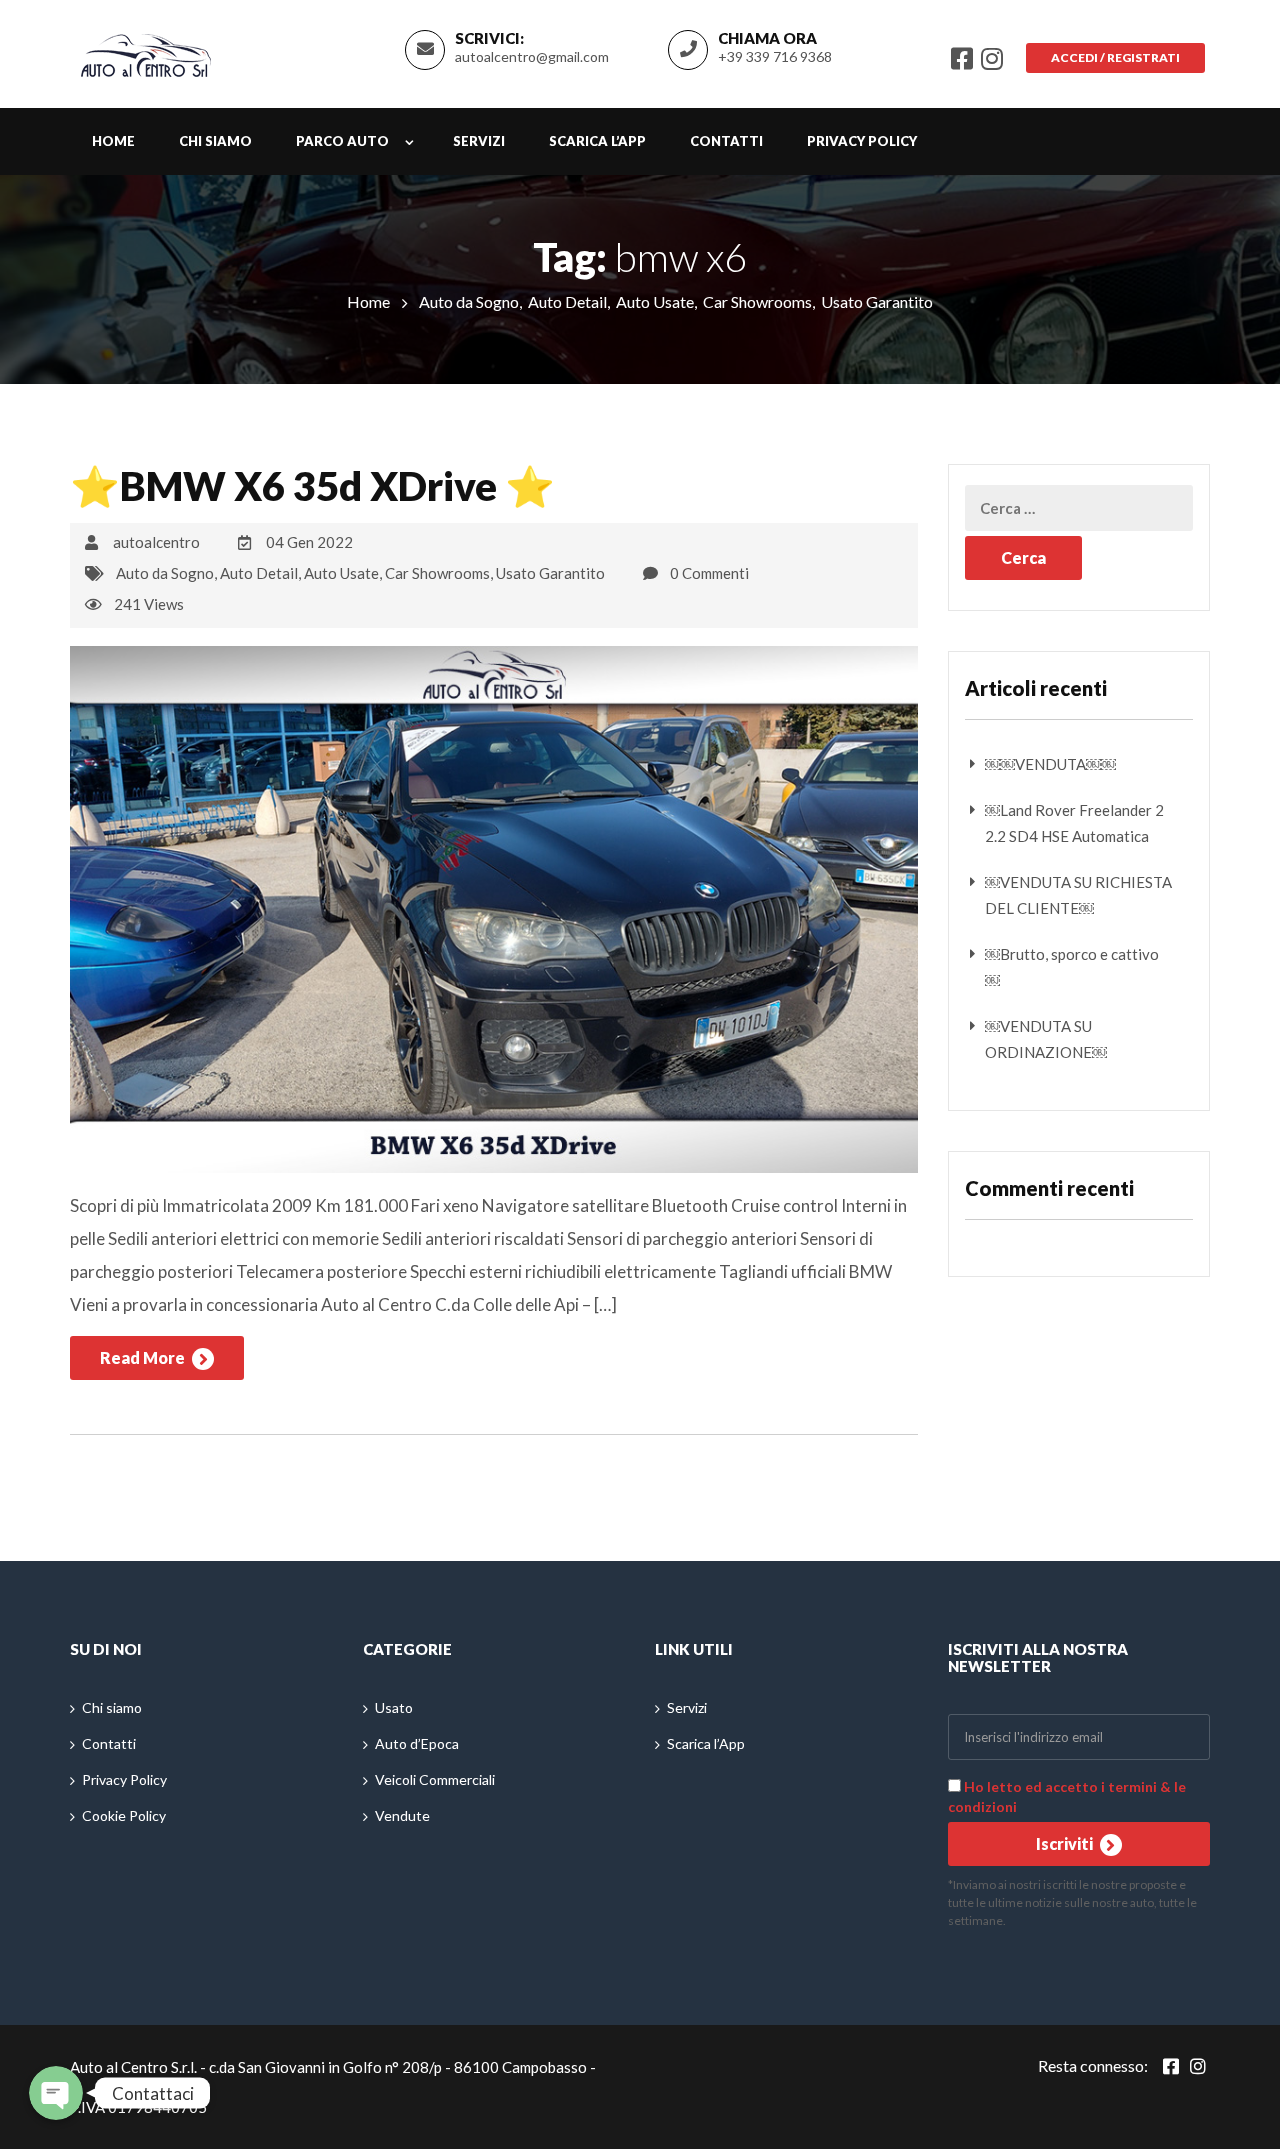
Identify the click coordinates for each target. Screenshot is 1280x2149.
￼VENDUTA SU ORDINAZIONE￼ (1046, 1039)
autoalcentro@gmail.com (532, 56)
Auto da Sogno (469, 301)
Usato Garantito (877, 301)
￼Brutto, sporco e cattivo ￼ (1072, 967)
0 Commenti (709, 573)
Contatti (726, 141)
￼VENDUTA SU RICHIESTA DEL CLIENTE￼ (1078, 895)
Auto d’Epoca (417, 1743)
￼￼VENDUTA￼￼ (1050, 764)
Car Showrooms (757, 301)
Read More (144, 1357)
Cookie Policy (124, 1815)
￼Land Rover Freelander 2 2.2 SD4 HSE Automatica (1074, 823)
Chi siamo (215, 141)
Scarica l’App (597, 141)
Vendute (402, 1815)
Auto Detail (567, 301)
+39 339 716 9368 (775, 56)
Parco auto (342, 141)
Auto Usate (655, 301)
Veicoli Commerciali (435, 1779)
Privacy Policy (862, 141)
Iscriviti (1066, 1843)
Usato (394, 1707)
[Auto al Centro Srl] (146, 51)
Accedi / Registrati (1115, 57)
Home (113, 141)
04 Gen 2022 (309, 542)
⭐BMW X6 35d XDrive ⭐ (312, 486)
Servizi (479, 141)
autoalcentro (156, 542)
